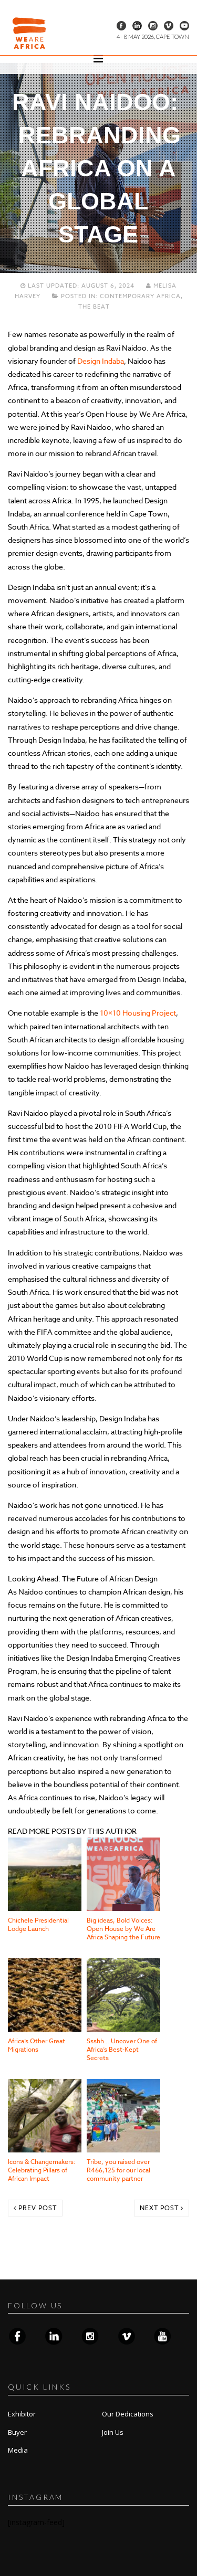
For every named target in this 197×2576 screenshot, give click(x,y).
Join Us (113, 2432)
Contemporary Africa (140, 296)
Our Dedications (128, 2414)
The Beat (94, 307)
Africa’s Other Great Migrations (37, 2045)
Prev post (37, 2208)
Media (18, 2450)
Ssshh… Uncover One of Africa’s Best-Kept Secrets (122, 2049)
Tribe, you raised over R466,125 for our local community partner (118, 2170)
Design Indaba (101, 361)
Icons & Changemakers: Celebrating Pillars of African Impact (42, 2170)
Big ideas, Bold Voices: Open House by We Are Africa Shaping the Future (123, 1929)
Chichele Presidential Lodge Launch (38, 1924)
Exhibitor (22, 2414)
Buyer (17, 2432)
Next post (160, 2208)
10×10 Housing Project (138, 1013)
